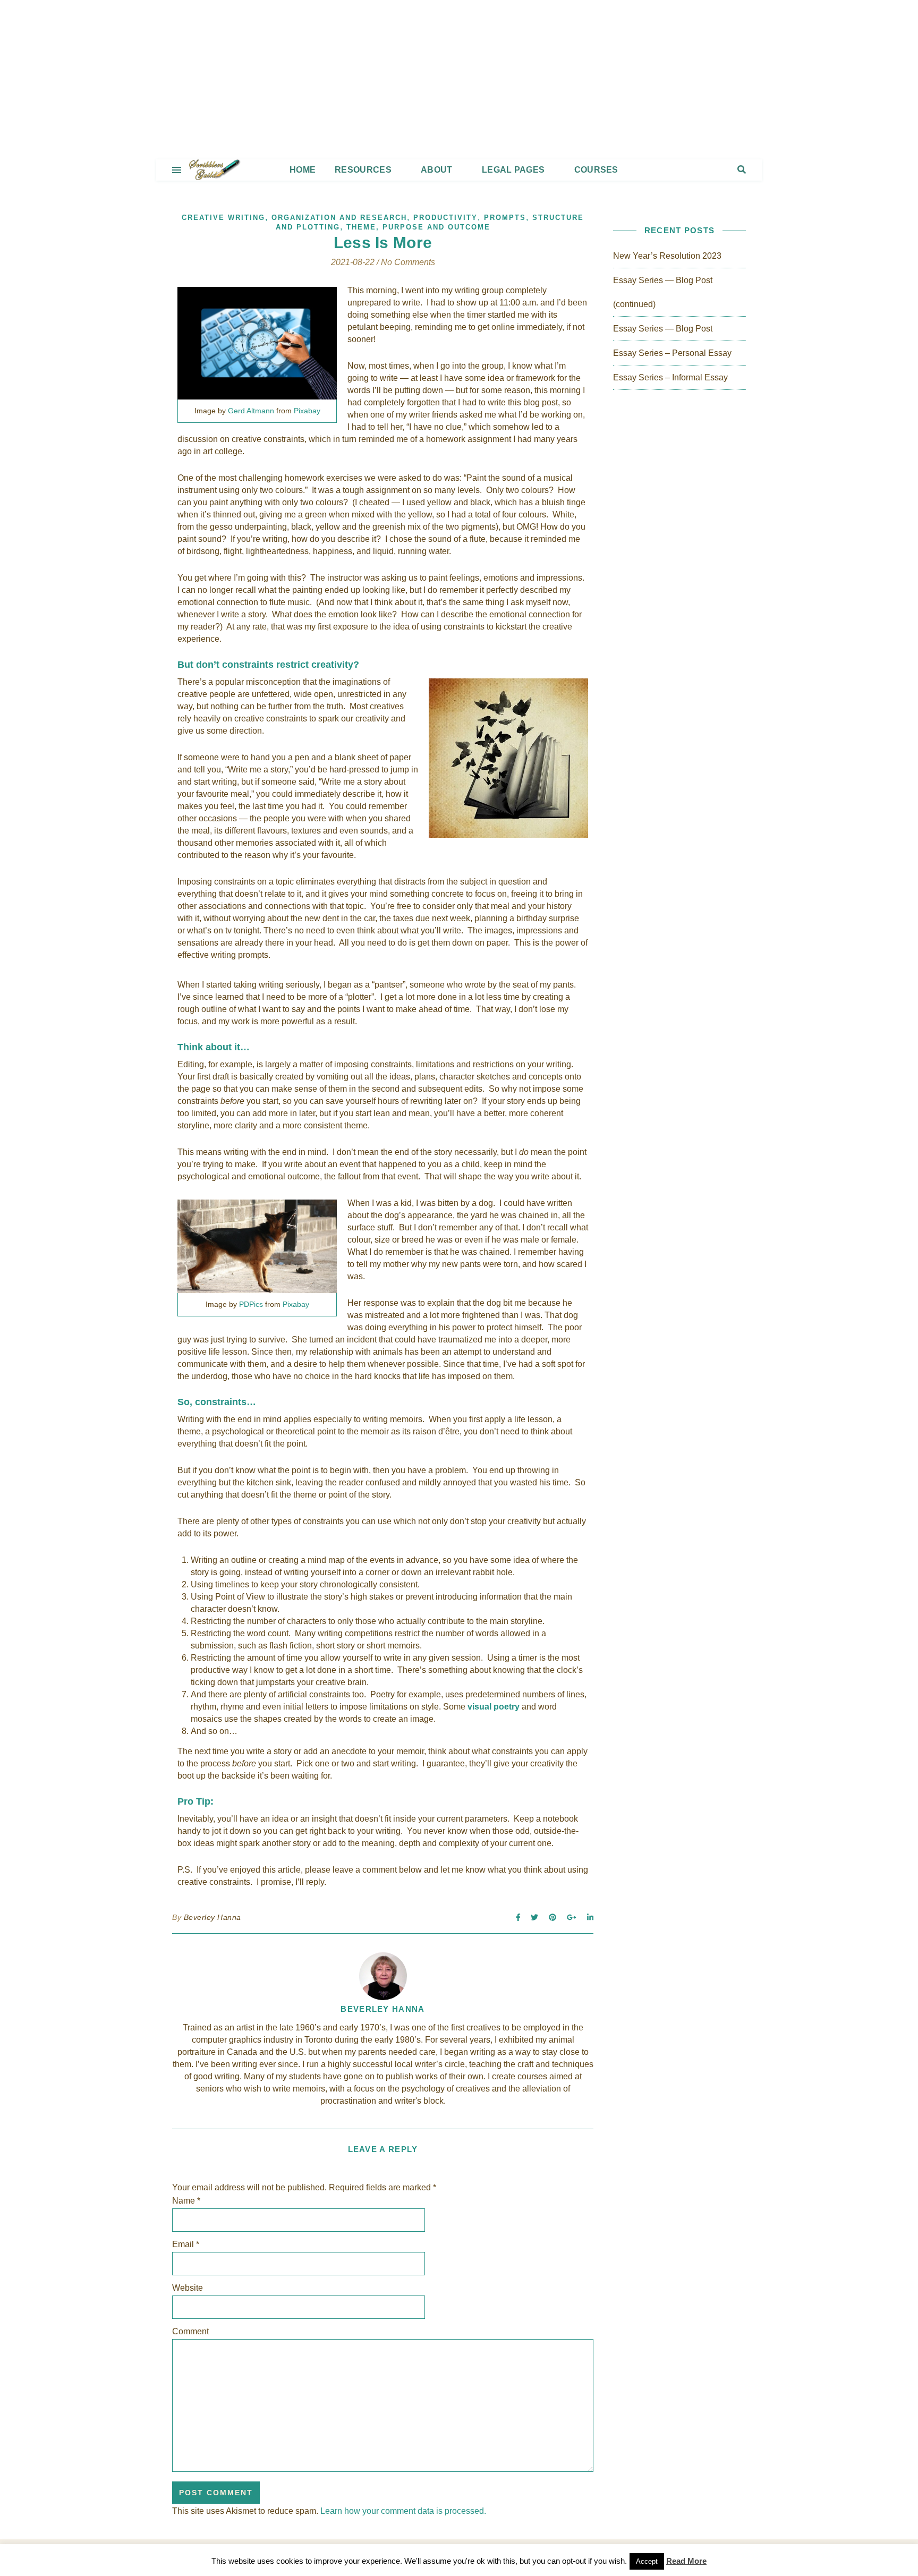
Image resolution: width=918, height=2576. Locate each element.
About (437, 170)
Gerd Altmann (251, 411)
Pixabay (307, 411)
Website (188, 2288)
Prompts (505, 218)
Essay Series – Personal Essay (672, 353)
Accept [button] (647, 2561)
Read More (686, 2561)
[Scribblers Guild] (459, 80)
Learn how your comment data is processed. (403, 2511)
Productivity (445, 218)
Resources (363, 170)
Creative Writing (223, 218)
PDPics (251, 1304)
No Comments (408, 262)
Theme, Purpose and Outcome (418, 227)
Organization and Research (339, 218)
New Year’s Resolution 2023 (667, 256)
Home (303, 170)
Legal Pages (513, 170)
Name (186, 2201)
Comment (190, 2331)
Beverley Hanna (212, 1917)
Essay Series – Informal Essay (670, 377)
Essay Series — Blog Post (663, 329)
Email (186, 2244)
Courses (596, 170)
